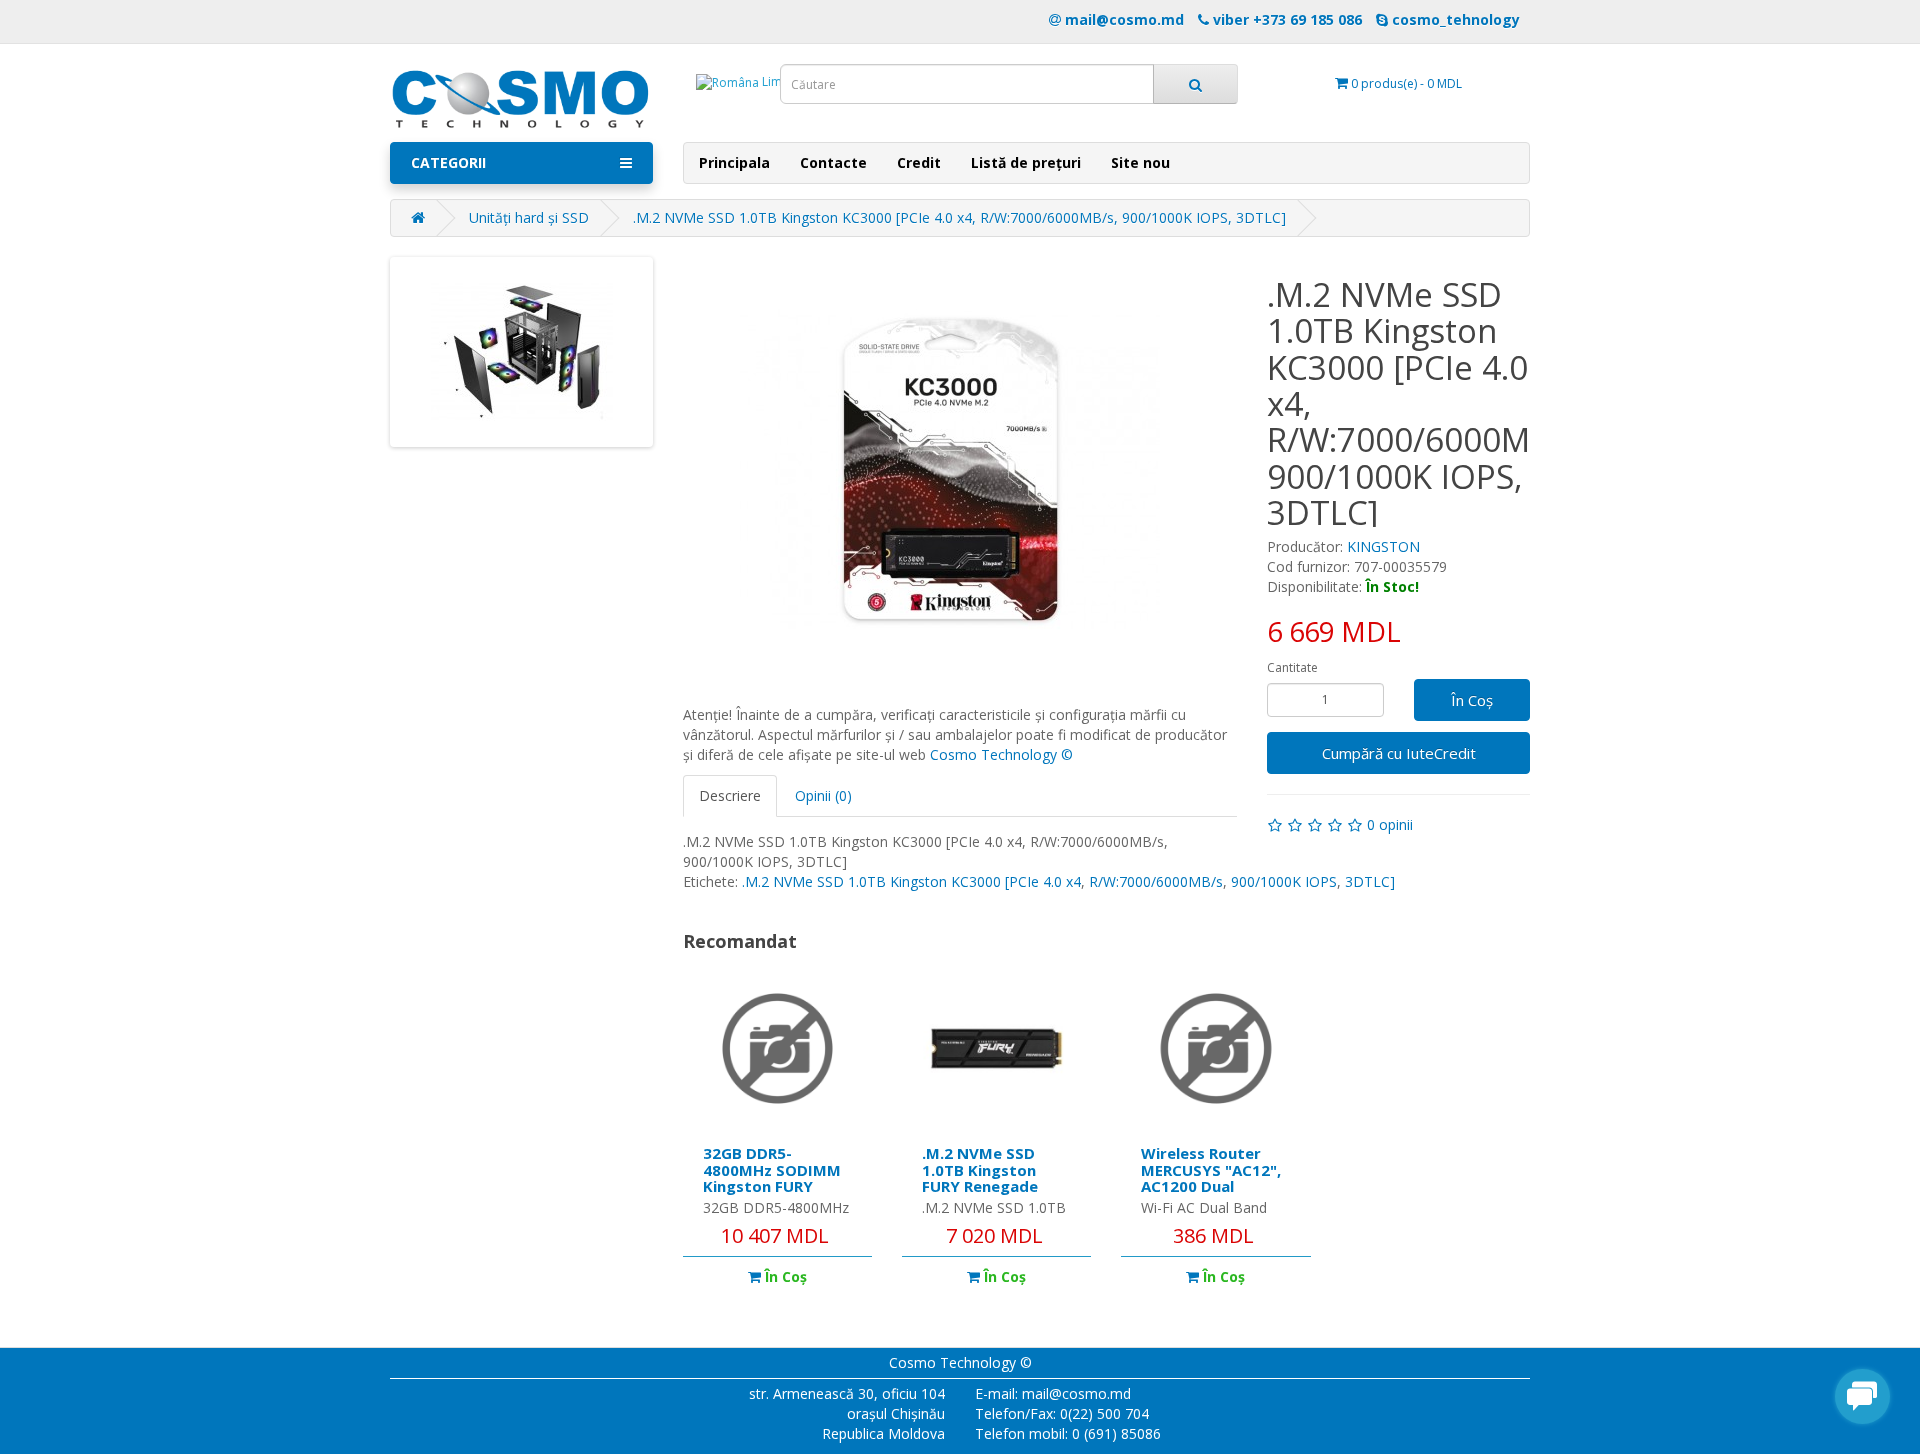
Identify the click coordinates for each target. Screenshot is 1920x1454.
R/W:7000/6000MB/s (1156, 881)
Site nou (1140, 162)
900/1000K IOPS (1284, 881)
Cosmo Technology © (1001, 754)
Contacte (833, 162)
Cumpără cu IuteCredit (1399, 753)
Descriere (730, 795)
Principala (734, 162)
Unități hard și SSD (529, 217)
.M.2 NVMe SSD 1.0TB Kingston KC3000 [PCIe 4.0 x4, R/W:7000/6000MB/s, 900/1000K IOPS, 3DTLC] (959, 217)
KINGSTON (1383, 546)
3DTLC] (1370, 881)
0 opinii (1390, 824)
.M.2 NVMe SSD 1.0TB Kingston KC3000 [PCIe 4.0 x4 (911, 881)
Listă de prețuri (1026, 162)
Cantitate (1292, 667)
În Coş (1472, 700)
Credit (919, 162)
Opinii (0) (823, 795)
